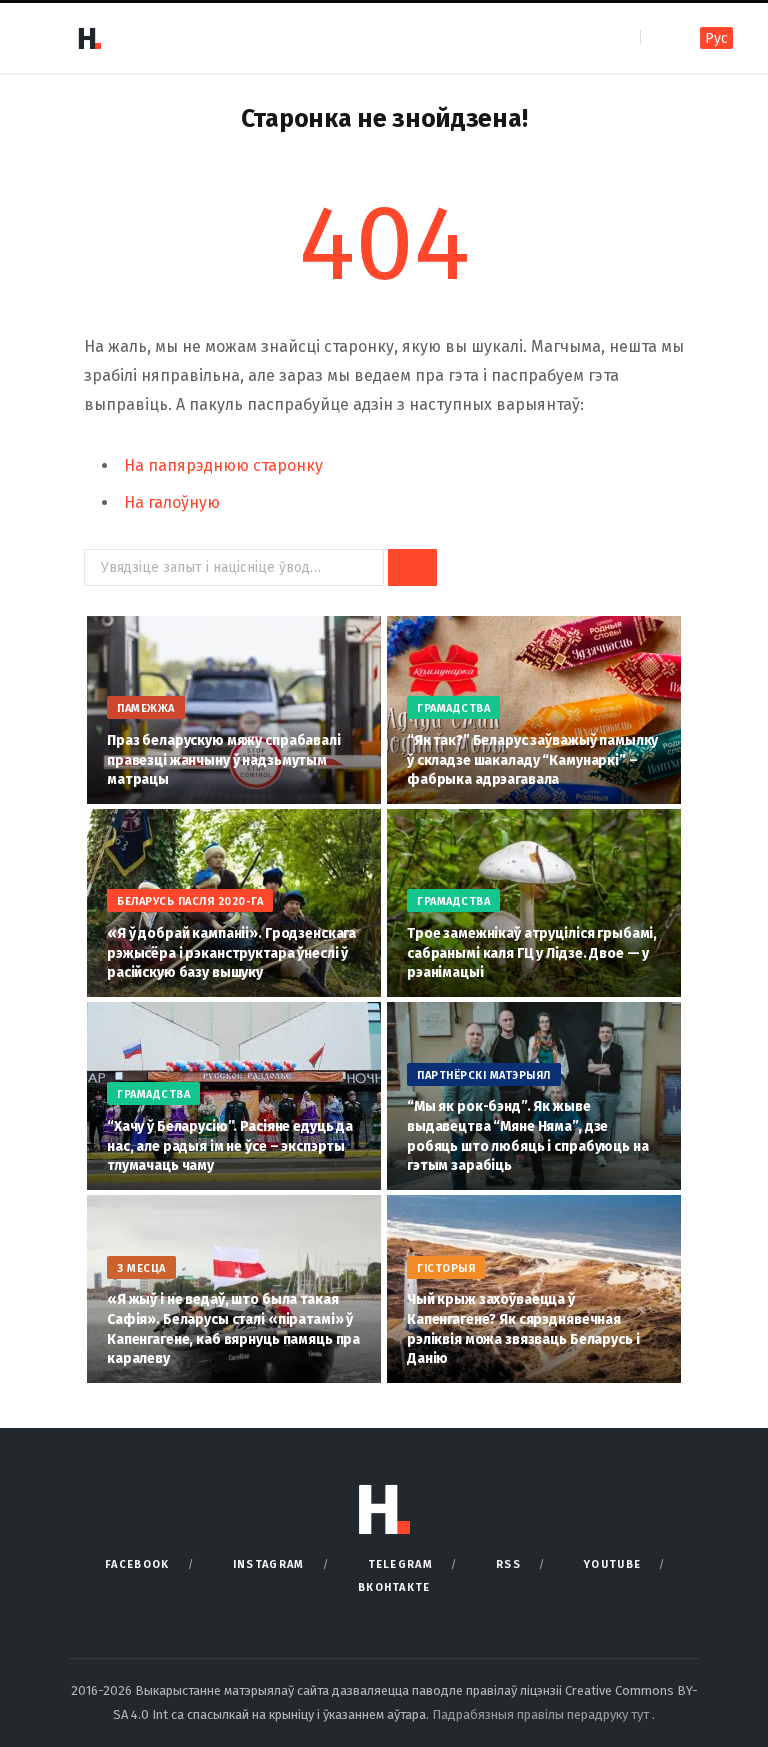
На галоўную (172, 502)
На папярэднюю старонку (223, 465)
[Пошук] (657, 37)
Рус (716, 38)
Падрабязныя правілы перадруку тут (542, 1714)
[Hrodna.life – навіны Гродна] (89, 38)
